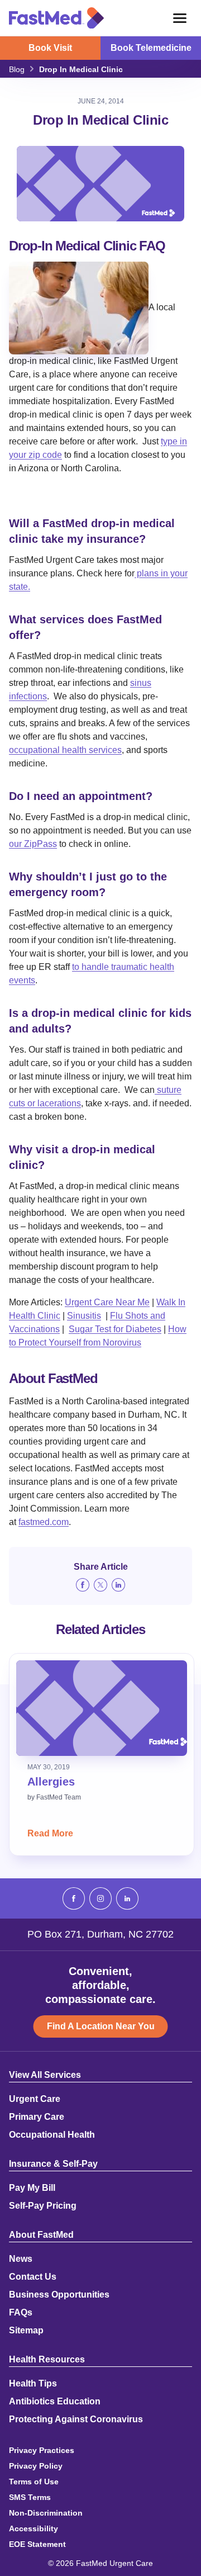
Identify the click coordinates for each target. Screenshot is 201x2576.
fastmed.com (44, 1522)
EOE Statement (37, 2544)
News (21, 2259)
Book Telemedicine (151, 48)
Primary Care (37, 2117)
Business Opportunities (59, 2295)
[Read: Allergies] (102, 1708)
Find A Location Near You (101, 2026)
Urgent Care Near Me (107, 1302)
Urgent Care (35, 2099)
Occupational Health (52, 2135)
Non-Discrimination (46, 2513)
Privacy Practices (42, 2450)
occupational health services (65, 750)
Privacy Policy (36, 2466)
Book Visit (50, 48)
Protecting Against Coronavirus (76, 2419)
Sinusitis (84, 1316)
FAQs (21, 2313)
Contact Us (33, 2277)
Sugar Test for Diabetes (115, 1329)
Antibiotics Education (55, 2402)
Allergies (51, 1782)
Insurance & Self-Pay (53, 2164)
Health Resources (47, 2360)
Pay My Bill (32, 2188)
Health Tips (33, 2384)
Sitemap (26, 2331)
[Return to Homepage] (56, 18)
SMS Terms (30, 2497)
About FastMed (41, 2235)
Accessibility (33, 2528)
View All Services (45, 2075)
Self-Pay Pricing (43, 2206)
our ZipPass (33, 844)
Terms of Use (34, 2482)
